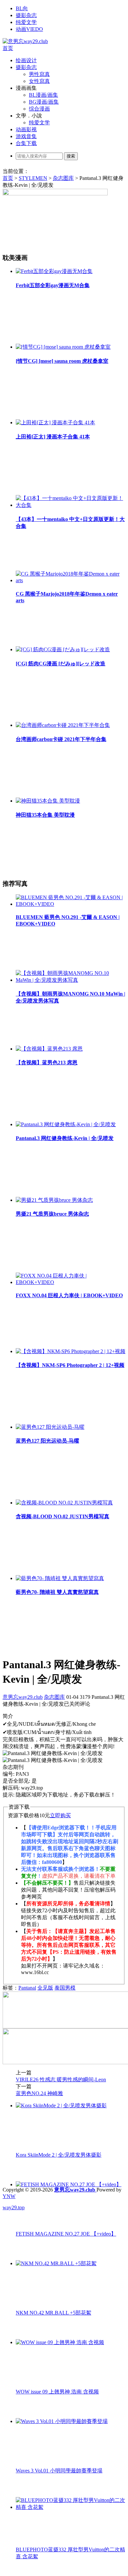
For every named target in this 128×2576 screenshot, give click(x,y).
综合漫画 (39, 109)
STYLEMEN (33, 178)
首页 (8, 48)
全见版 (45, 1988)
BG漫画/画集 (44, 102)
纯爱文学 (26, 22)
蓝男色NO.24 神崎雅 (39, 2093)
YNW (9, 2196)
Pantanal (27, 1988)
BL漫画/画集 (43, 95)
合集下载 (26, 143)
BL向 (22, 8)
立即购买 (60, 1815)
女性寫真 (39, 81)
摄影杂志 (26, 15)
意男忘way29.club (23, 1697)
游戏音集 (26, 136)
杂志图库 (63, 178)
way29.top (14, 2207)
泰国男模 (65, 1988)
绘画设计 (26, 60)
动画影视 (26, 129)
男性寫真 (39, 74)
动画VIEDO (29, 29)
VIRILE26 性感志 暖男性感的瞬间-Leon (61, 2080)
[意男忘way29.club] (25, 41)
